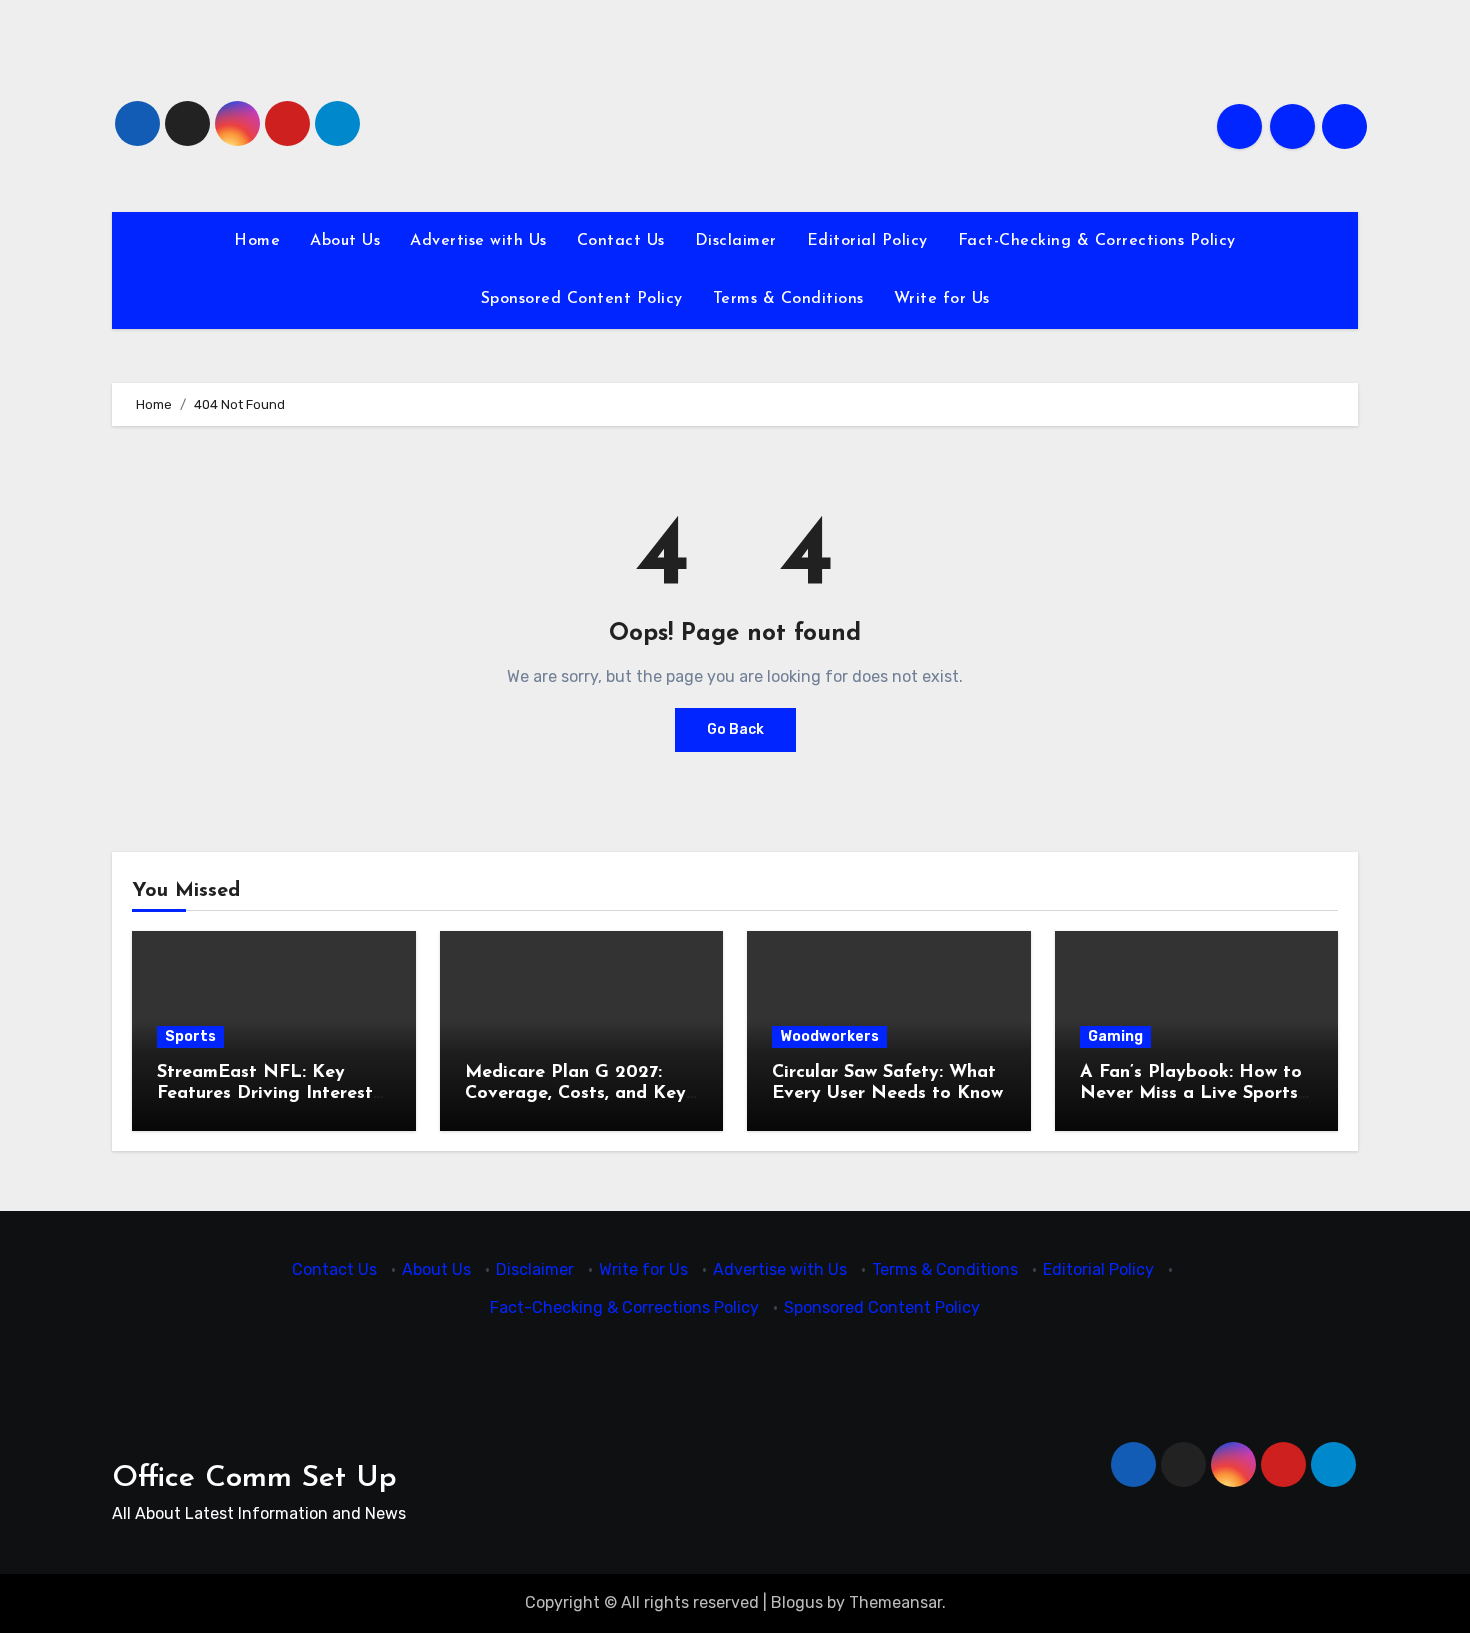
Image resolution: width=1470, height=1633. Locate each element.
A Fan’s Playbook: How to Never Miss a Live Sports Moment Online (1191, 1094)
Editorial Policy (867, 241)
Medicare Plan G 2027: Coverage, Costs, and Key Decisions (575, 1094)
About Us (345, 241)
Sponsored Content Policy (582, 299)
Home (257, 241)
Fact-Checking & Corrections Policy (1097, 241)
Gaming (1115, 1036)
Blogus (797, 1602)
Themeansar (895, 1602)
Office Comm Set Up (254, 1478)
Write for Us (942, 299)
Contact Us (621, 241)
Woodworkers (829, 1036)
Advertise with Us (478, 241)
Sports (190, 1036)
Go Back (735, 729)
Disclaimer (736, 241)
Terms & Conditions (788, 299)
